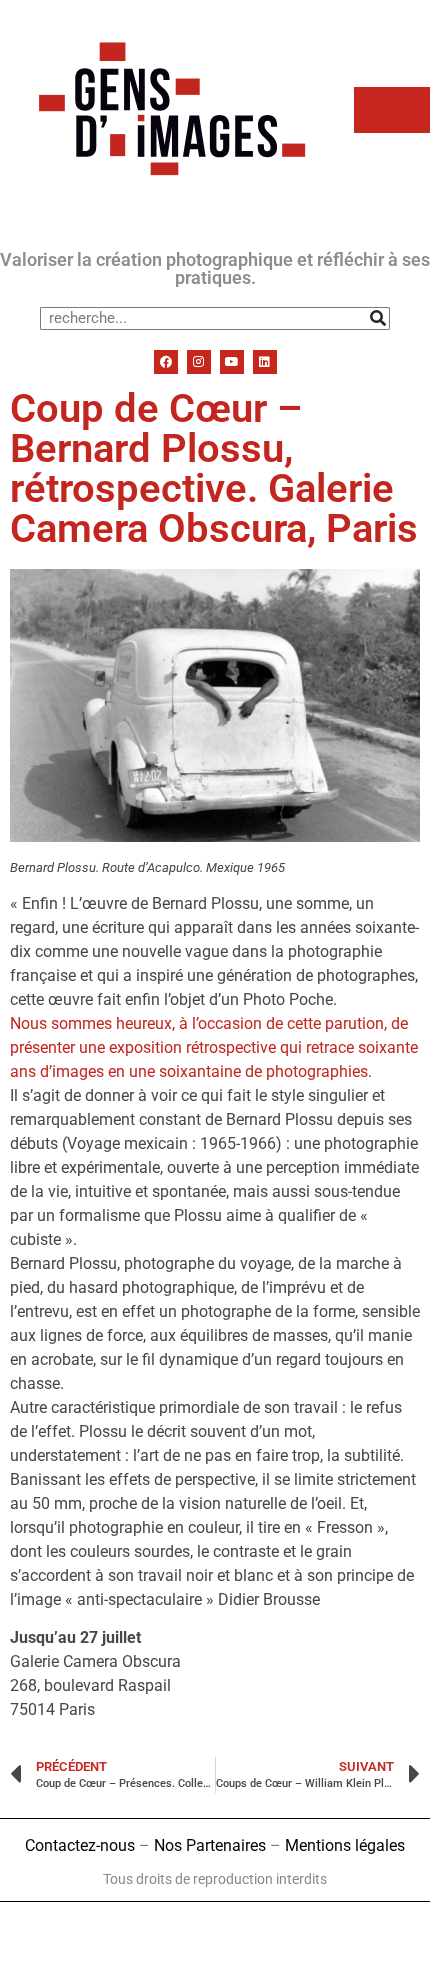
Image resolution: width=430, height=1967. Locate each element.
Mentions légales (345, 1845)
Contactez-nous (80, 1845)
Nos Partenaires (210, 1845)
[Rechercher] (377, 318)
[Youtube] (232, 362)
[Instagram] (199, 362)
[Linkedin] (265, 362)
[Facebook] (166, 362)
